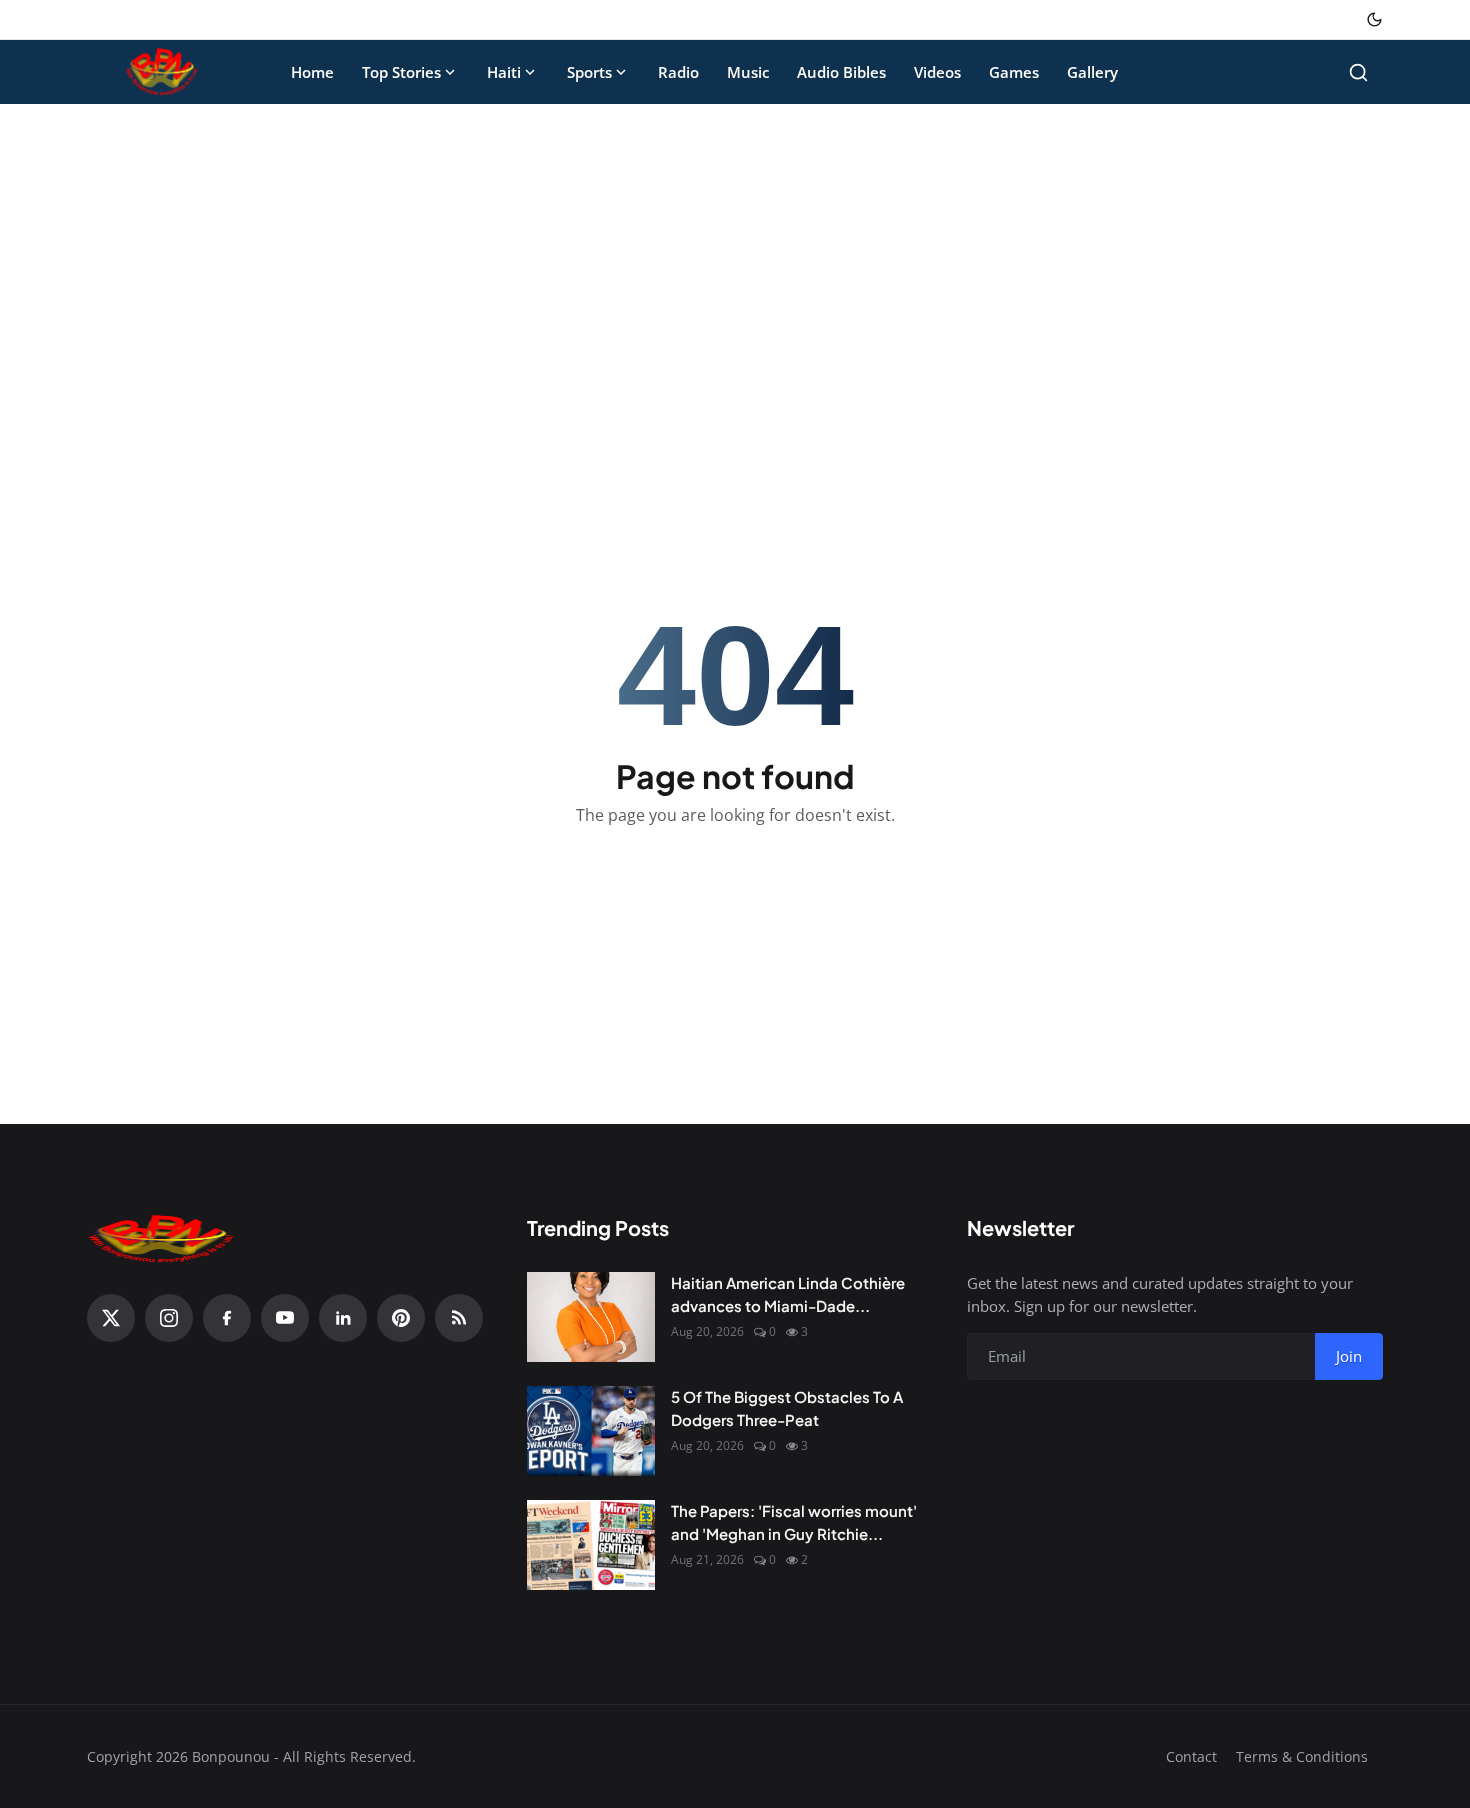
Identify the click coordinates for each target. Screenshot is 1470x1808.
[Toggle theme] (1374, 19)
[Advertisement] (735, 268)
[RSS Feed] (459, 1318)
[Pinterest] (401, 1318)
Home (312, 72)
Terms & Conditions (1302, 1756)
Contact (1191, 1756)
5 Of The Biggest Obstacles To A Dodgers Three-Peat (787, 1408)
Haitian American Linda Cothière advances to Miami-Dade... (788, 1294)
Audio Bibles (841, 72)
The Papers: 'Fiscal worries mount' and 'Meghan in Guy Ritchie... (794, 1522)
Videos (937, 72)
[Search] (1358, 72)
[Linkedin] (343, 1318)
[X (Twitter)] (111, 1318)
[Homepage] (162, 72)
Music (748, 72)
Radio (678, 72)
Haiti (504, 72)
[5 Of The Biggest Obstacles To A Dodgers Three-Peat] (591, 1431)
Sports (589, 72)
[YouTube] (285, 1318)
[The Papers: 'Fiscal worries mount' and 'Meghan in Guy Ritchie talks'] (591, 1545)
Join (1349, 1356)
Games (1014, 72)
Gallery (1092, 72)
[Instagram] (169, 1318)
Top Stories (401, 72)
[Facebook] (227, 1318)
